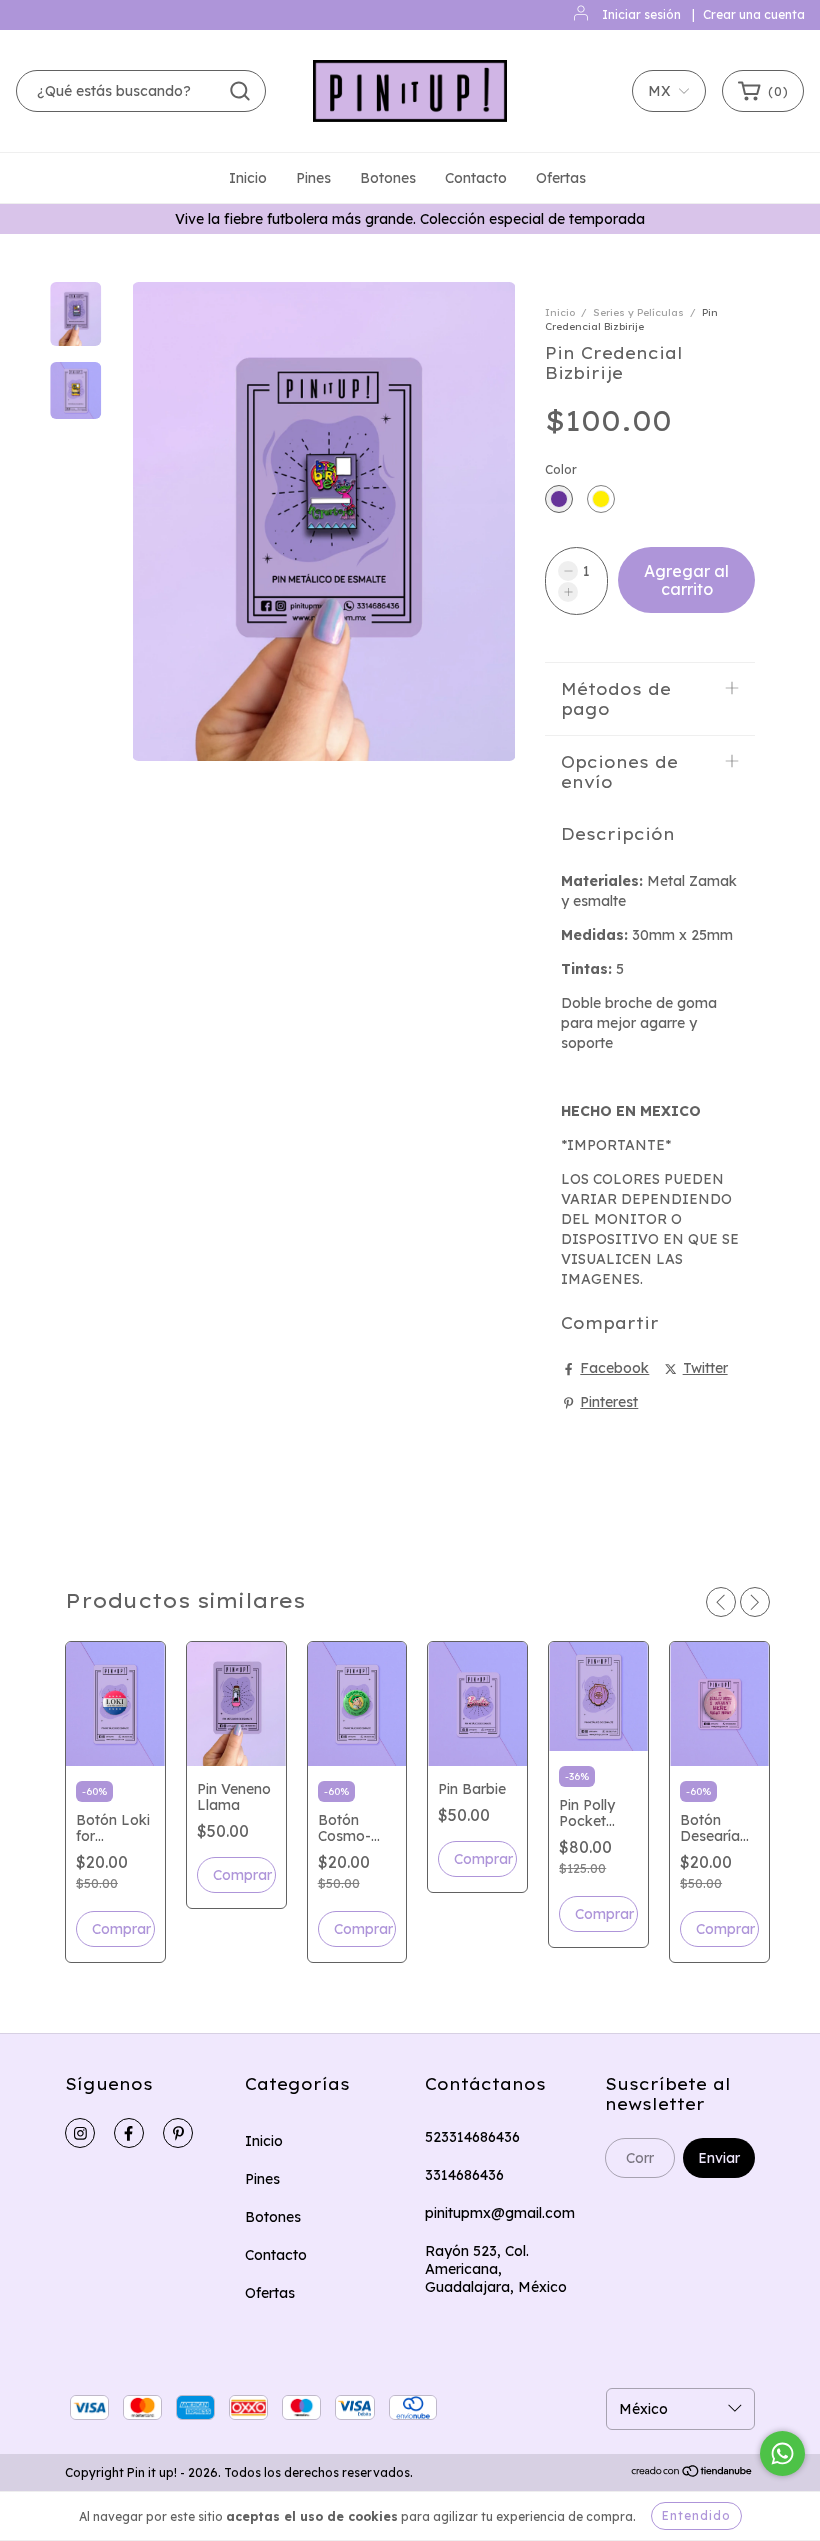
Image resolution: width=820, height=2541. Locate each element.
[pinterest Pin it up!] (178, 2133)
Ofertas (561, 178)
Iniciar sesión (641, 14)
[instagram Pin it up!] (80, 2133)
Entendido (696, 2515)
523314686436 (472, 2137)
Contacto (476, 178)
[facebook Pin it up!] (129, 2133)
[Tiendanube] (692, 2473)
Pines (313, 178)
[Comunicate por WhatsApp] (782, 2453)
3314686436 (464, 2175)
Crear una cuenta (754, 14)
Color (561, 469)
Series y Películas (638, 312)
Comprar (604, 1914)
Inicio (248, 178)
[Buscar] (240, 91)
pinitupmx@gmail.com (500, 2213)
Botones (388, 178)
